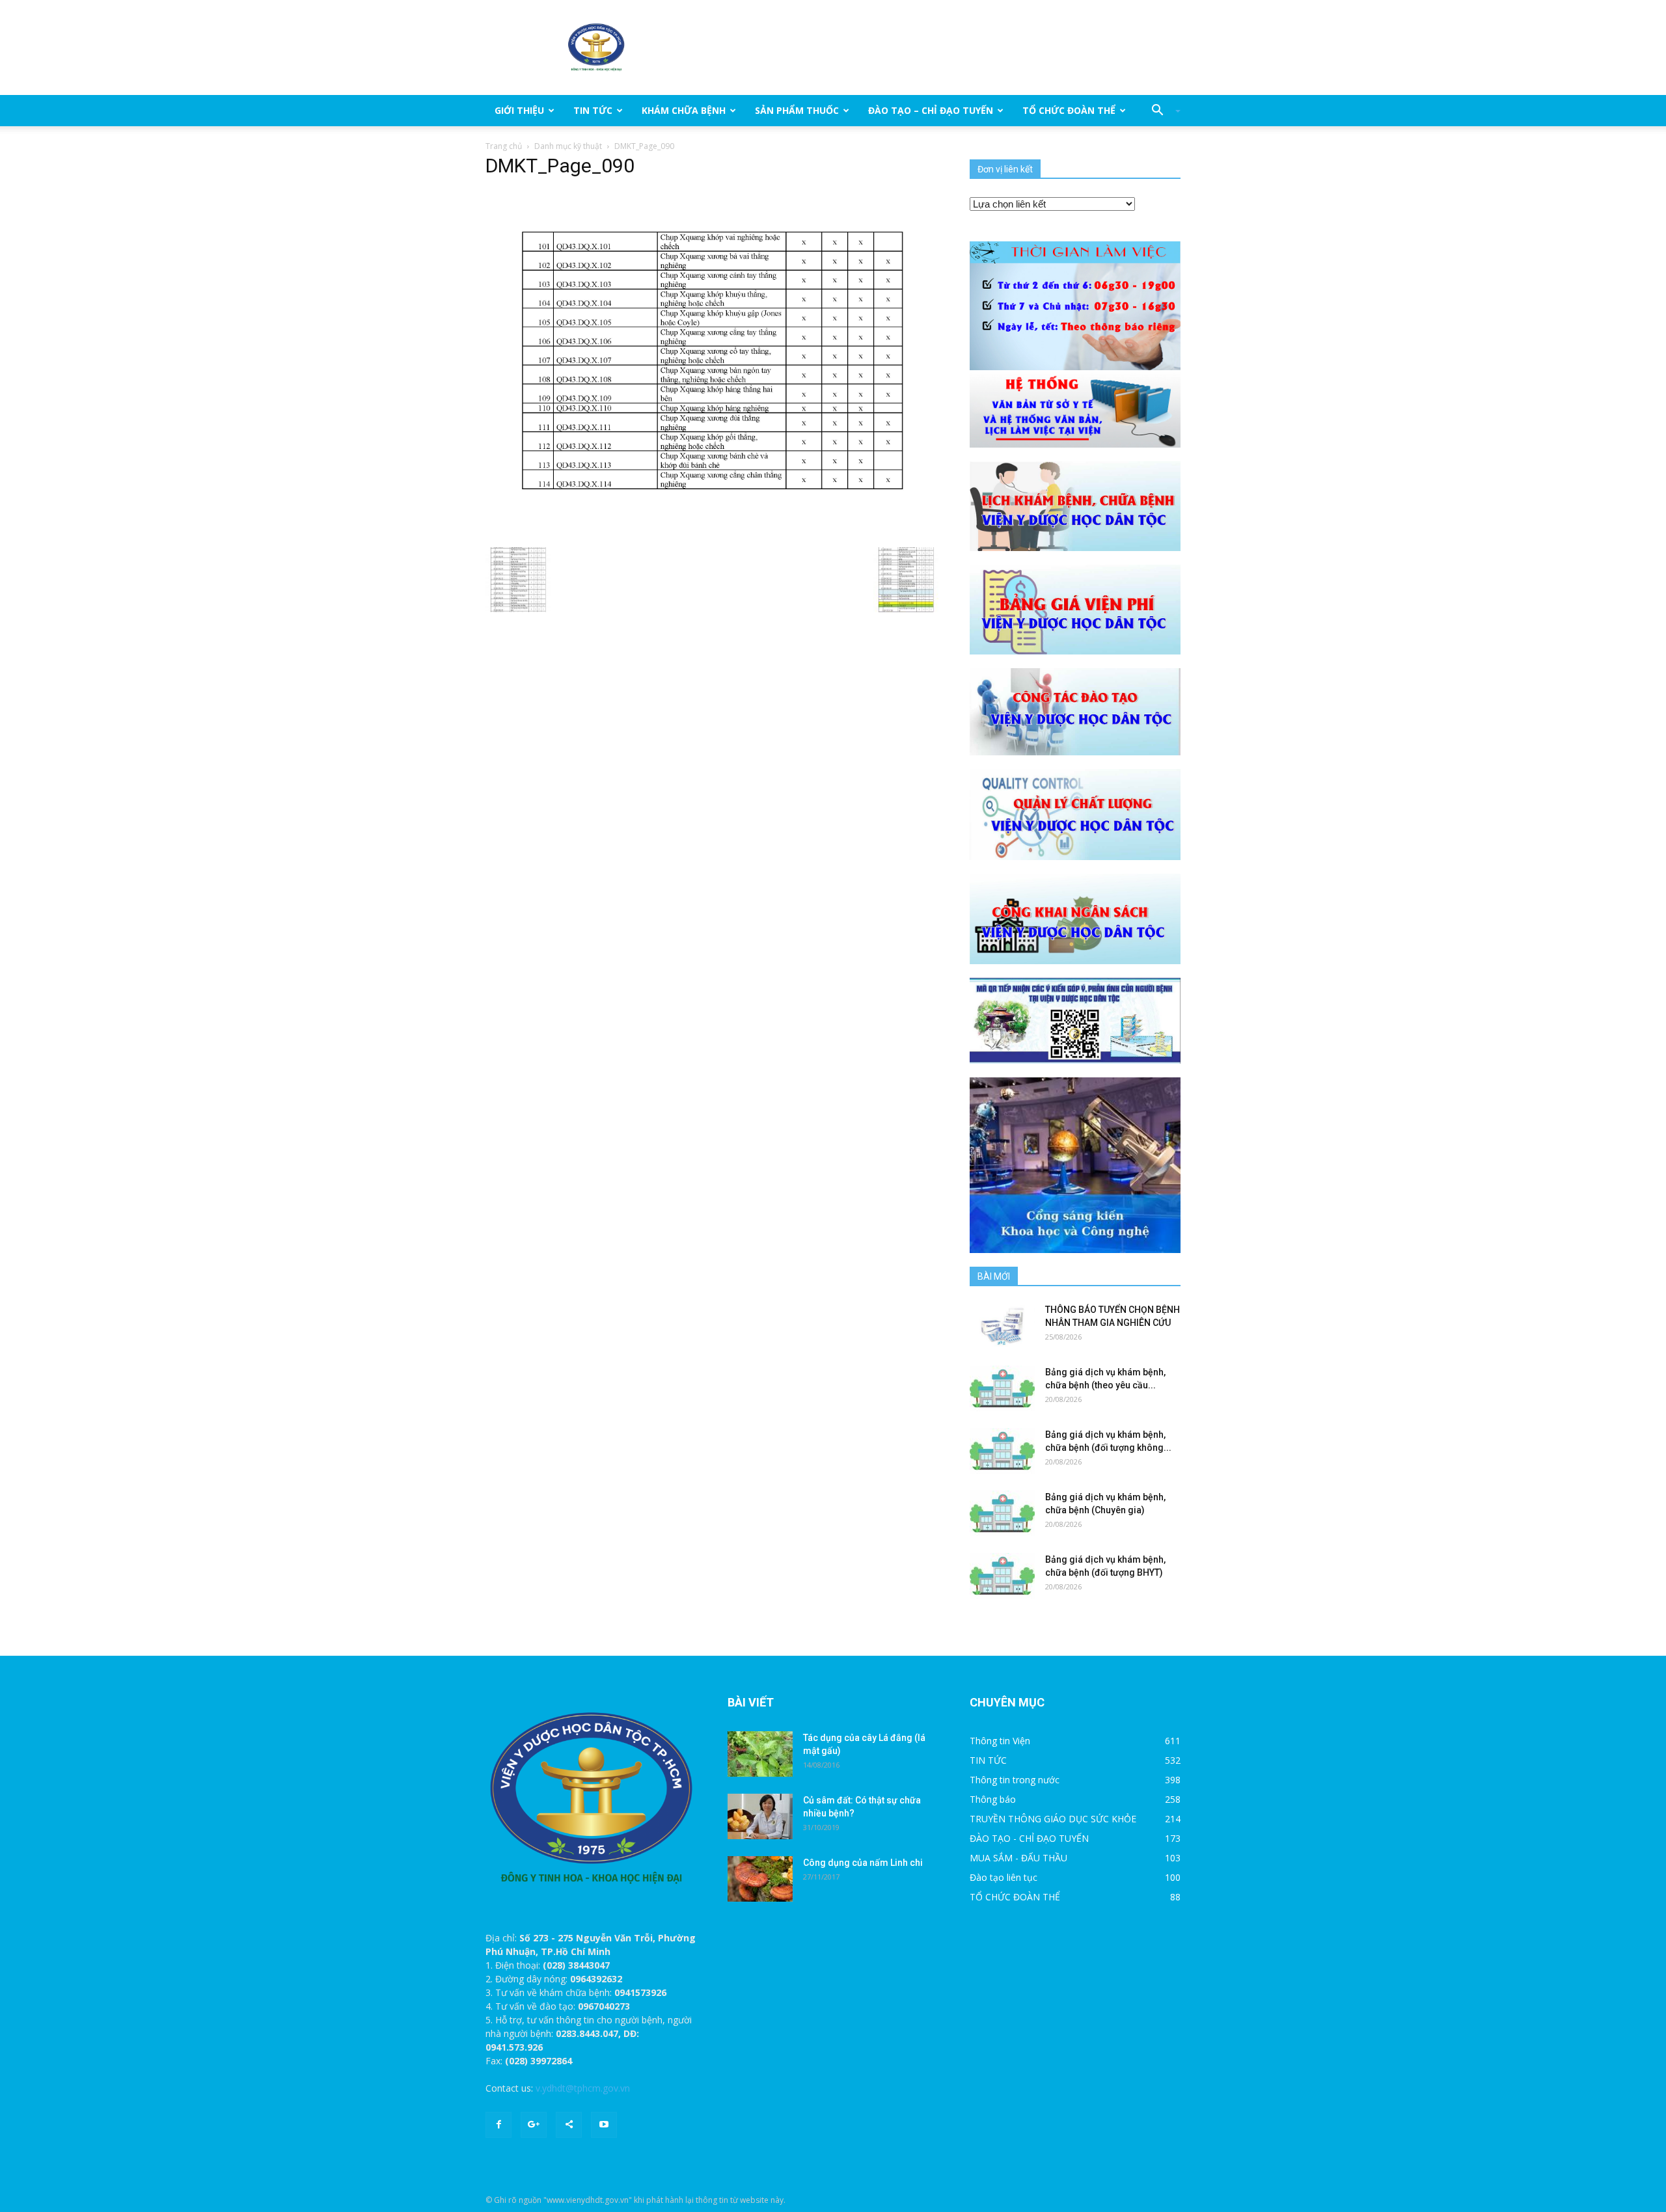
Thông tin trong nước (1015, 1780)
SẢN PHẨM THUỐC (797, 110)
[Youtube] (604, 2125)
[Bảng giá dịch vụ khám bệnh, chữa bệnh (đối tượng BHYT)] (1002, 1576)
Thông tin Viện (1000, 1741)
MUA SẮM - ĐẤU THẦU (1018, 1858)
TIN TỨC (593, 110)
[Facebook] (498, 2125)
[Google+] (534, 2125)
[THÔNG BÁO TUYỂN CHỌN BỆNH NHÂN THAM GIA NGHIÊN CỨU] (1002, 1326)
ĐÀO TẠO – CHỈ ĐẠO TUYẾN (931, 110)
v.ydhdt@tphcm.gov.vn (583, 2088)
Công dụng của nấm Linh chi (863, 1863)
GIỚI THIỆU (519, 110)
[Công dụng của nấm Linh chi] (760, 1879)
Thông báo (993, 1799)
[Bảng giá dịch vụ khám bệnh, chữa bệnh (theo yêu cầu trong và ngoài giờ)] (1002, 1388)
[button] (1161, 111)
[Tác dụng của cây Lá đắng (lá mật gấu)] (760, 1754)
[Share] (569, 2125)
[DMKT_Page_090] (712, 365)
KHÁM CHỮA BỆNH (684, 110)
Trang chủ (504, 146)
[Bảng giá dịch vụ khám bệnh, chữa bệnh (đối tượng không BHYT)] (1002, 1451)
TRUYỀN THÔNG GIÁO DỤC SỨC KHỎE (1053, 1819)
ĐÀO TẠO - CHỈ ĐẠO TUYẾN (1029, 1838)
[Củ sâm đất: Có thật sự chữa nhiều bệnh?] (760, 1816)
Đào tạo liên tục (1004, 1877)
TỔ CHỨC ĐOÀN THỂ (1069, 110)
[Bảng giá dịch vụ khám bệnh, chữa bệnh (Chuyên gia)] (1002, 1513)
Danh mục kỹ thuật (568, 146)
